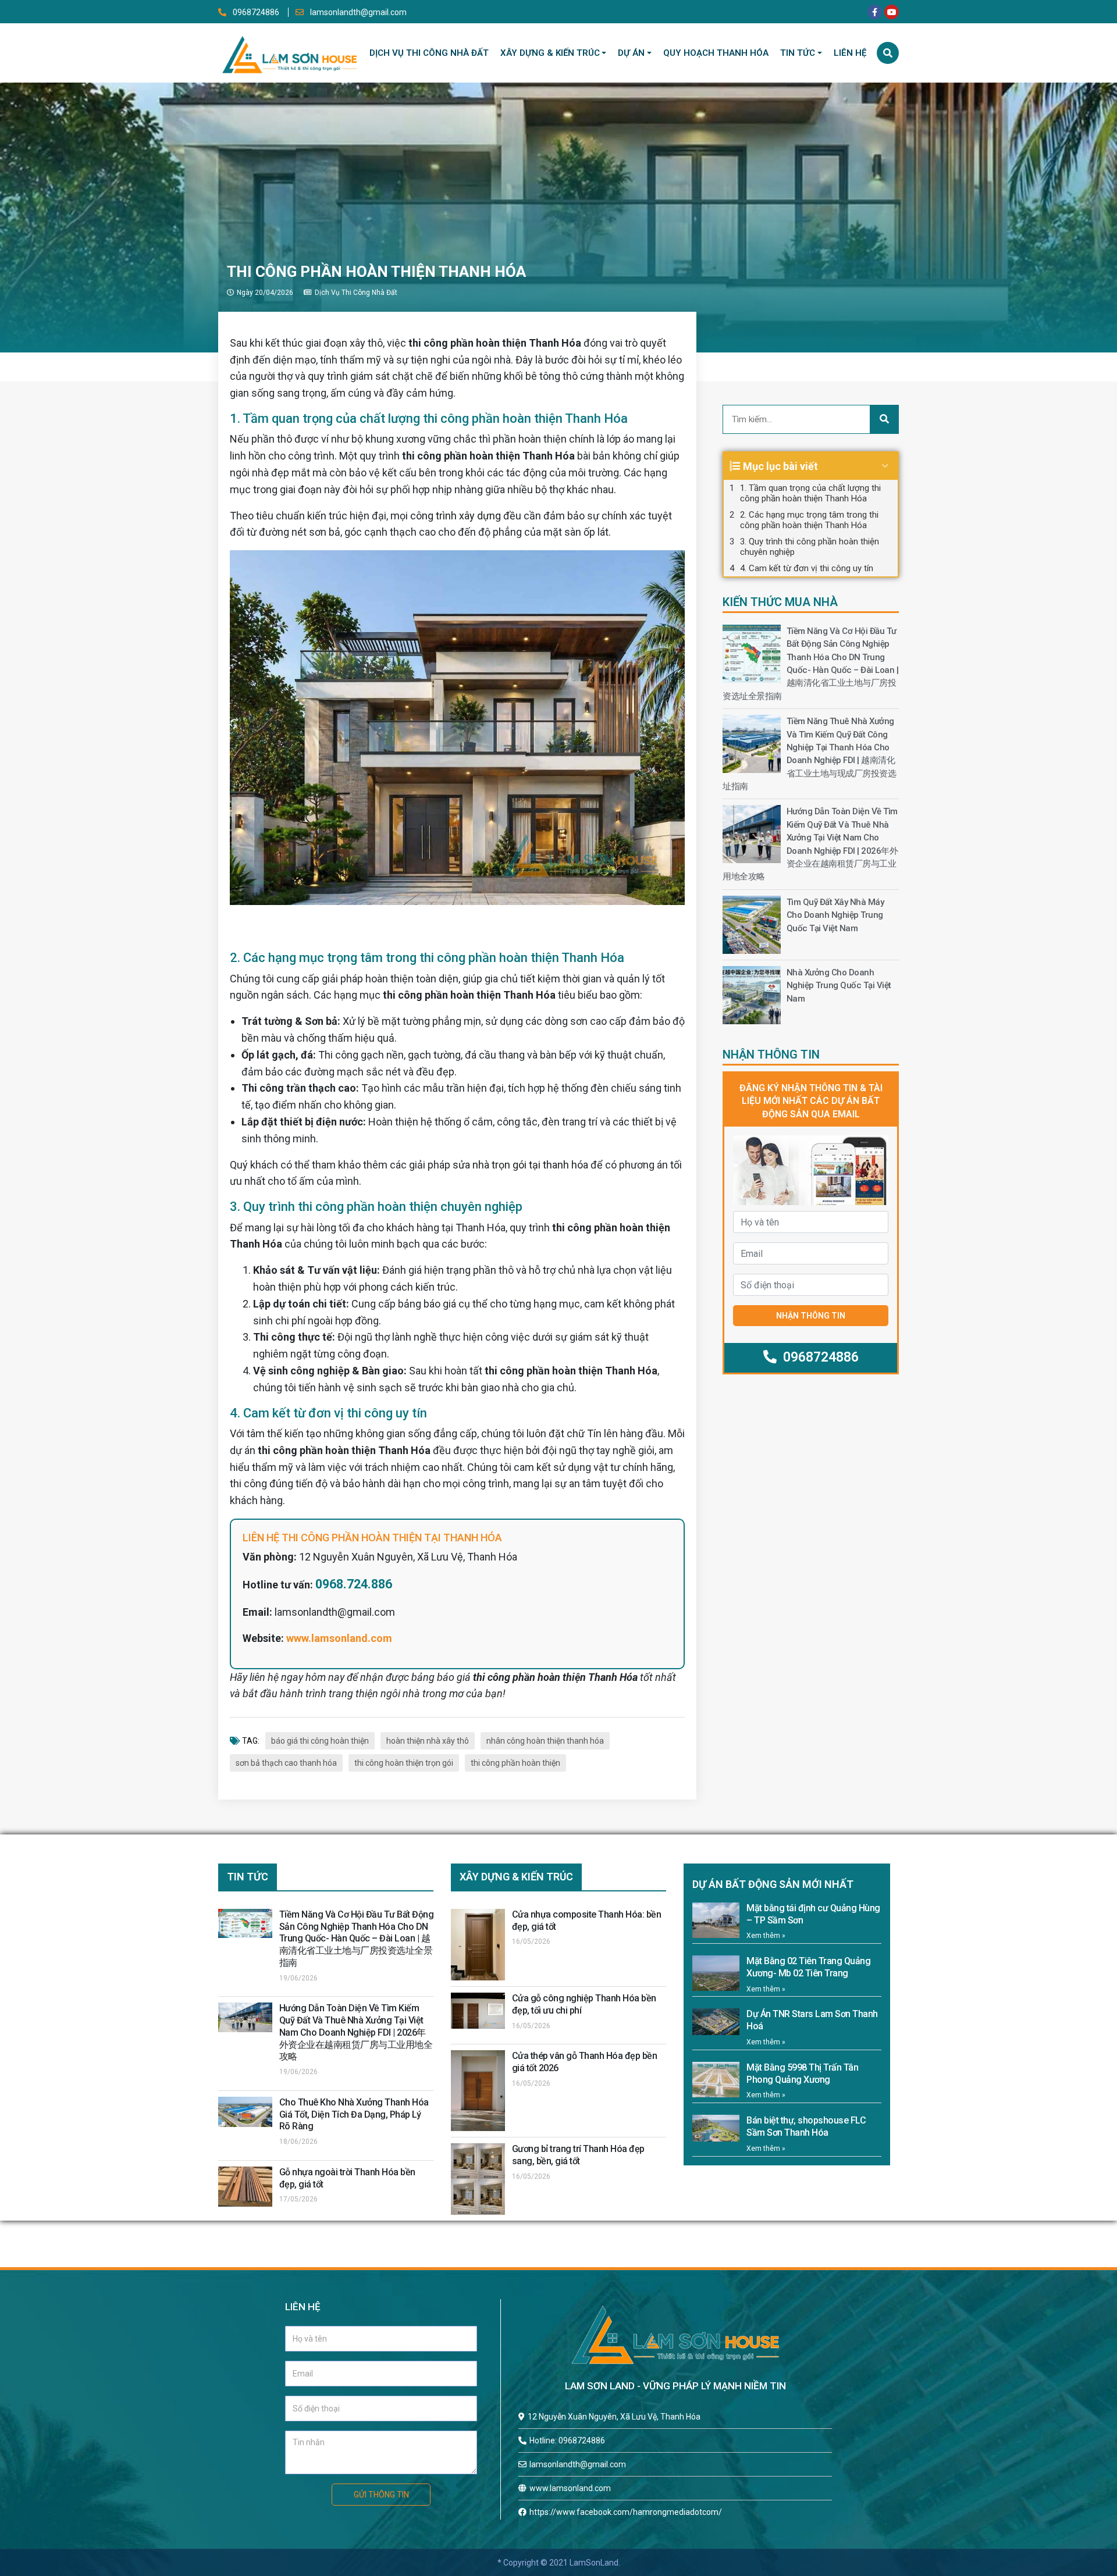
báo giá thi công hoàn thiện (320, 1741)
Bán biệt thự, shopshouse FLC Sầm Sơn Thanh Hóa (806, 2126)
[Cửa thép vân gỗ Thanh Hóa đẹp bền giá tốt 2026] (478, 2091)
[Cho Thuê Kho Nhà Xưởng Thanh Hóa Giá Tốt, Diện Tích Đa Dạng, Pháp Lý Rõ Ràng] (245, 2112)
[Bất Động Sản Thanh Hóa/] (289, 52)
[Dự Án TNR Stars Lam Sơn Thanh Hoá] (716, 2022)
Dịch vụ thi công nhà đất (429, 53)
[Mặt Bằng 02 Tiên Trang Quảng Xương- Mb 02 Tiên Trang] (716, 1973)
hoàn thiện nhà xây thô (428, 1741)
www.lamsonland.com (339, 1638)
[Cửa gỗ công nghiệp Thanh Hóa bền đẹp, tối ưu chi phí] (478, 2011)
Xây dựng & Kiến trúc (550, 53)
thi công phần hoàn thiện (515, 1763)
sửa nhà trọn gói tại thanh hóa (520, 1165)
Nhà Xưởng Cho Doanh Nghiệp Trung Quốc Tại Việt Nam (839, 986)
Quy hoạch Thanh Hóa (716, 53)
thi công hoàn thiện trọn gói (404, 1763)
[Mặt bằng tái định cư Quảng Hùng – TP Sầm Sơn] (716, 1920)
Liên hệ (850, 53)
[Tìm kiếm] (888, 53)
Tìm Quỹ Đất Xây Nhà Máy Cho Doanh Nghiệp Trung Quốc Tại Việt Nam (835, 915)
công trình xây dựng (456, 516)
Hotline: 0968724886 (567, 2440)
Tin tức (798, 53)
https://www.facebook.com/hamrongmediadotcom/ (626, 2512)
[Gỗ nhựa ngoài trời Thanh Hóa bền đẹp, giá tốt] (245, 2187)
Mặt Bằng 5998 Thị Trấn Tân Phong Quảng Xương (802, 2073)
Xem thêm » (766, 1936)
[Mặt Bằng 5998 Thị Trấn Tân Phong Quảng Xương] (716, 2080)
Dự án (631, 53)
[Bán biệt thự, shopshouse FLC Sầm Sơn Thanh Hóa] (716, 2128)
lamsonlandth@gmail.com (357, 12)
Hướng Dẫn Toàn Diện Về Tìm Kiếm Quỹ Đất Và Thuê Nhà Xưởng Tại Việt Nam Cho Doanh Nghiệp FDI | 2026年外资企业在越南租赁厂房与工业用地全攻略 (356, 2032)
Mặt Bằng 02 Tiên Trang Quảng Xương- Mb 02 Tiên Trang (808, 1967)
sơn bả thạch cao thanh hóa (286, 1763)
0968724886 (256, 12)
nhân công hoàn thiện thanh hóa (545, 1741)
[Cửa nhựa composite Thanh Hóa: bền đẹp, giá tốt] (478, 1945)
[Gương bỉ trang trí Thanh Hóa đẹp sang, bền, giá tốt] (478, 2179)
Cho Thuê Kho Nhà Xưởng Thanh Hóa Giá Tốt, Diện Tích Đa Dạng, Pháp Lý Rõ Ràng (354, 2114)
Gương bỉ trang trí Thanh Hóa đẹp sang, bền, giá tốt (578, 2155)
